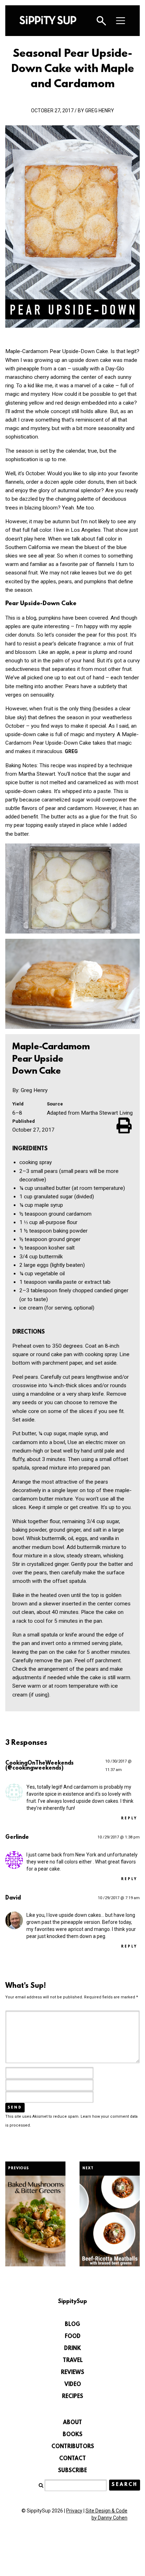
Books (72, 2435)
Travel (73, 2361)
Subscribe (72, 2471)
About (72, 2423)
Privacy (74, 2511)
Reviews (72, 2373)
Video (73, 2385)
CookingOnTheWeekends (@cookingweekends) (39, 1766)
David (13, 1898)
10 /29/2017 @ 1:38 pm (119, 1837)
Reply (129, 1818)
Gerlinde (17, 1837)
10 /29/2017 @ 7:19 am (119, 1898)
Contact (72, 2459)
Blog (72, 2325)
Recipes (72, 2397)
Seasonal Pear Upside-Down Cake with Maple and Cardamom (73, 69)
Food (73, 2337)
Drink (72, 2349)
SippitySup (48, 20)
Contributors (73, 2447)
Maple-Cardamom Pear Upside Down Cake (51, 1059)
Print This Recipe (125, 1125)
